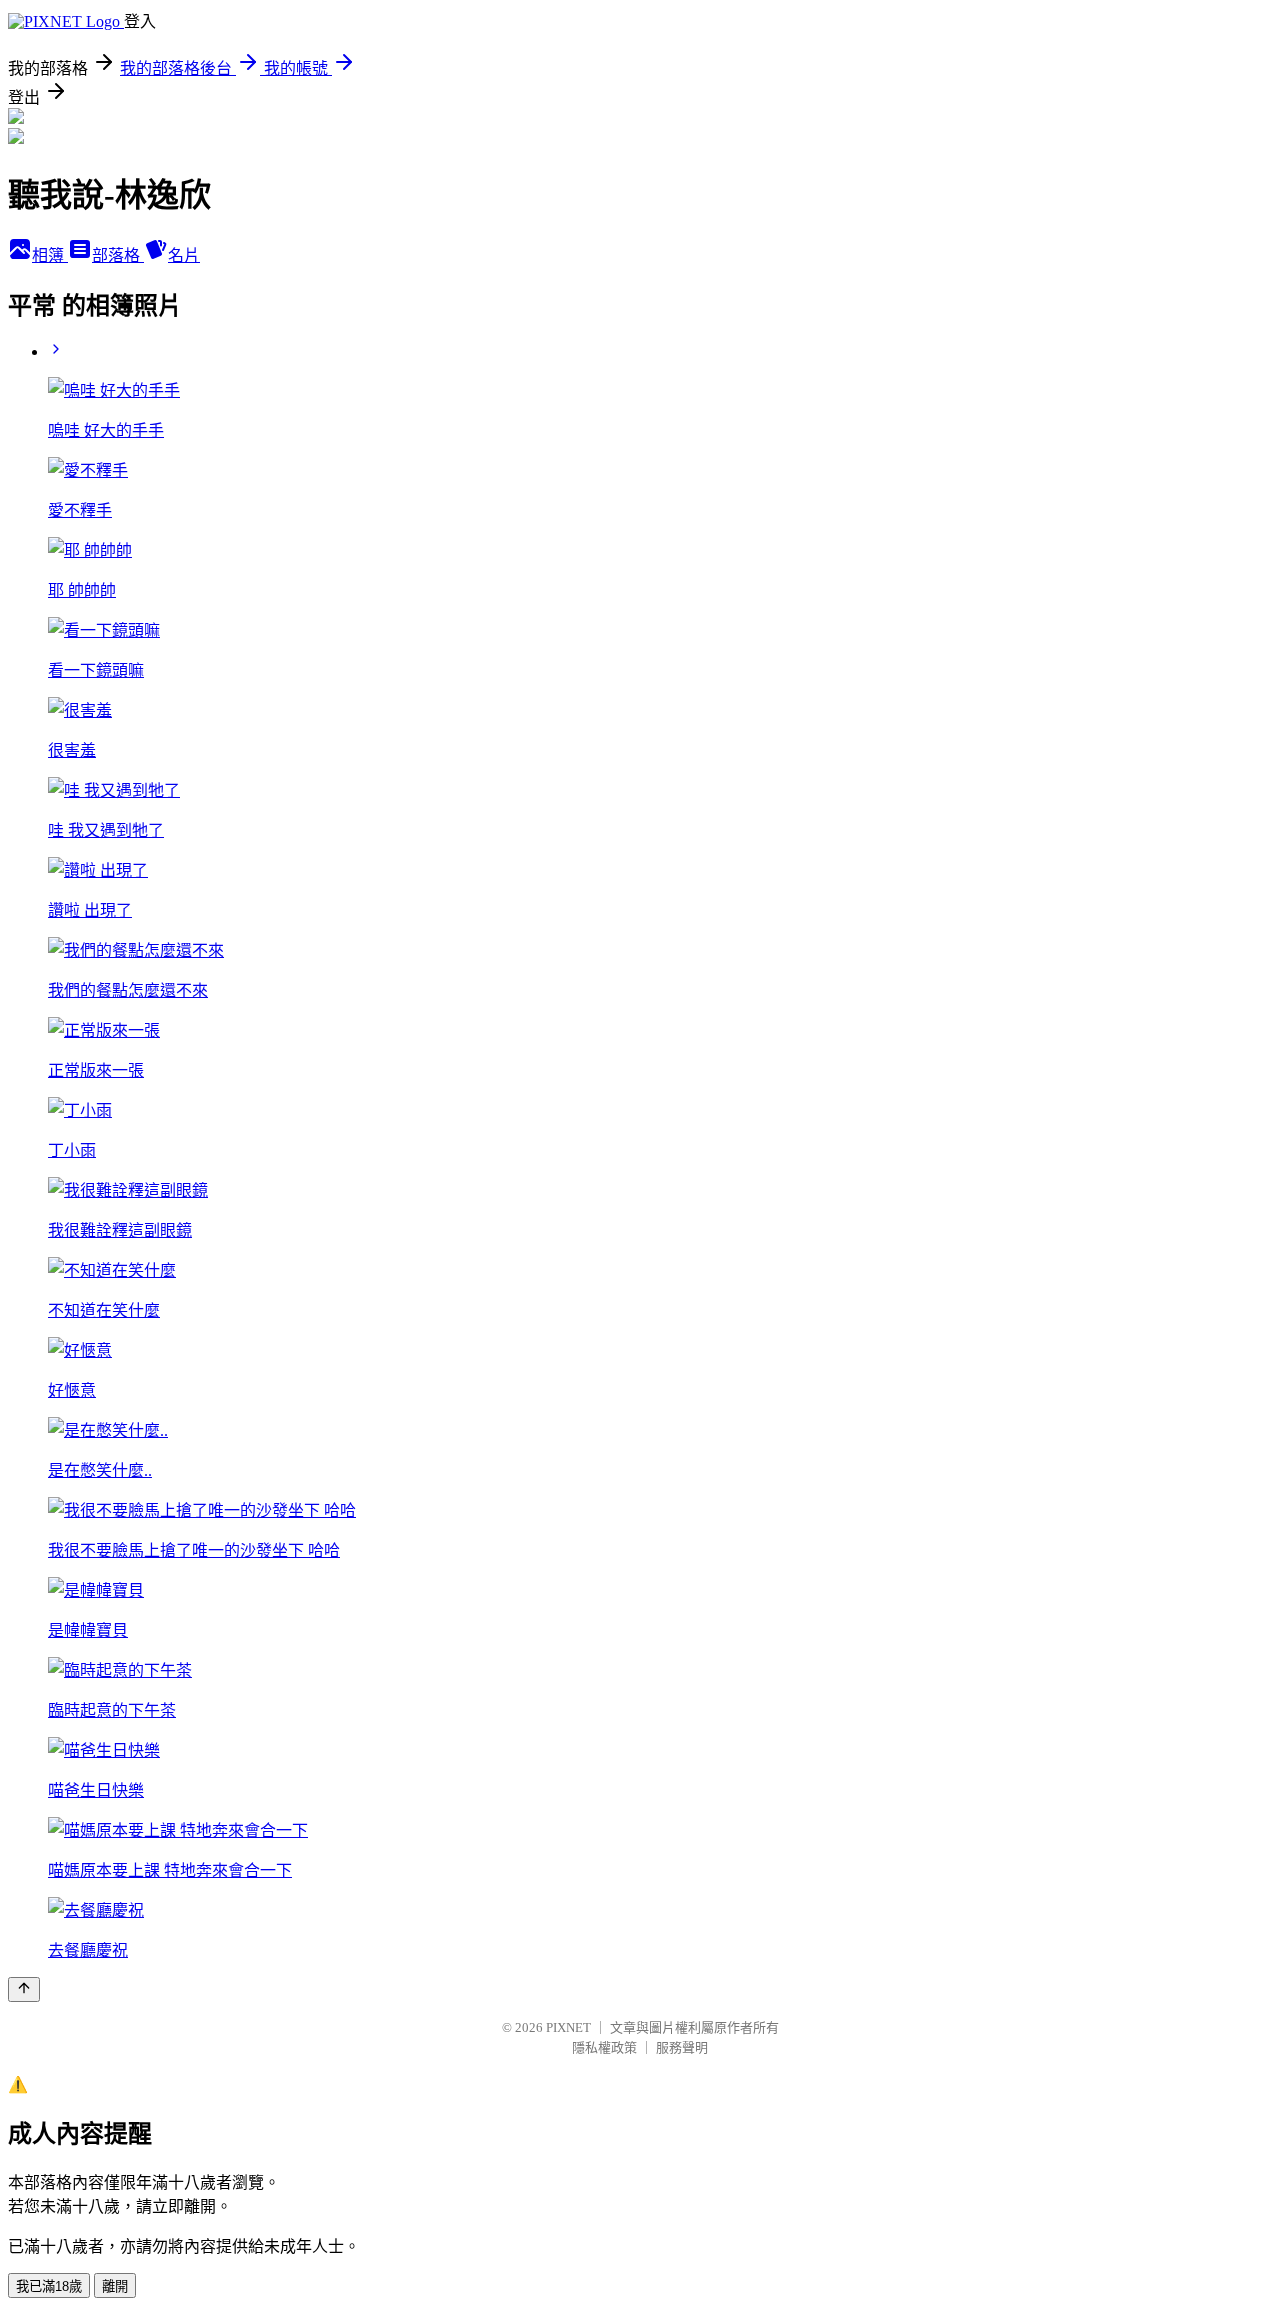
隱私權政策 (604, 2047)
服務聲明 (682, 2047)
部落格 (118, 255)
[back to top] (24, 1989)
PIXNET (568, 2027)
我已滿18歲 (49, 2286)
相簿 (50, 255)
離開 (115, 2286)
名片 (184, 255)
